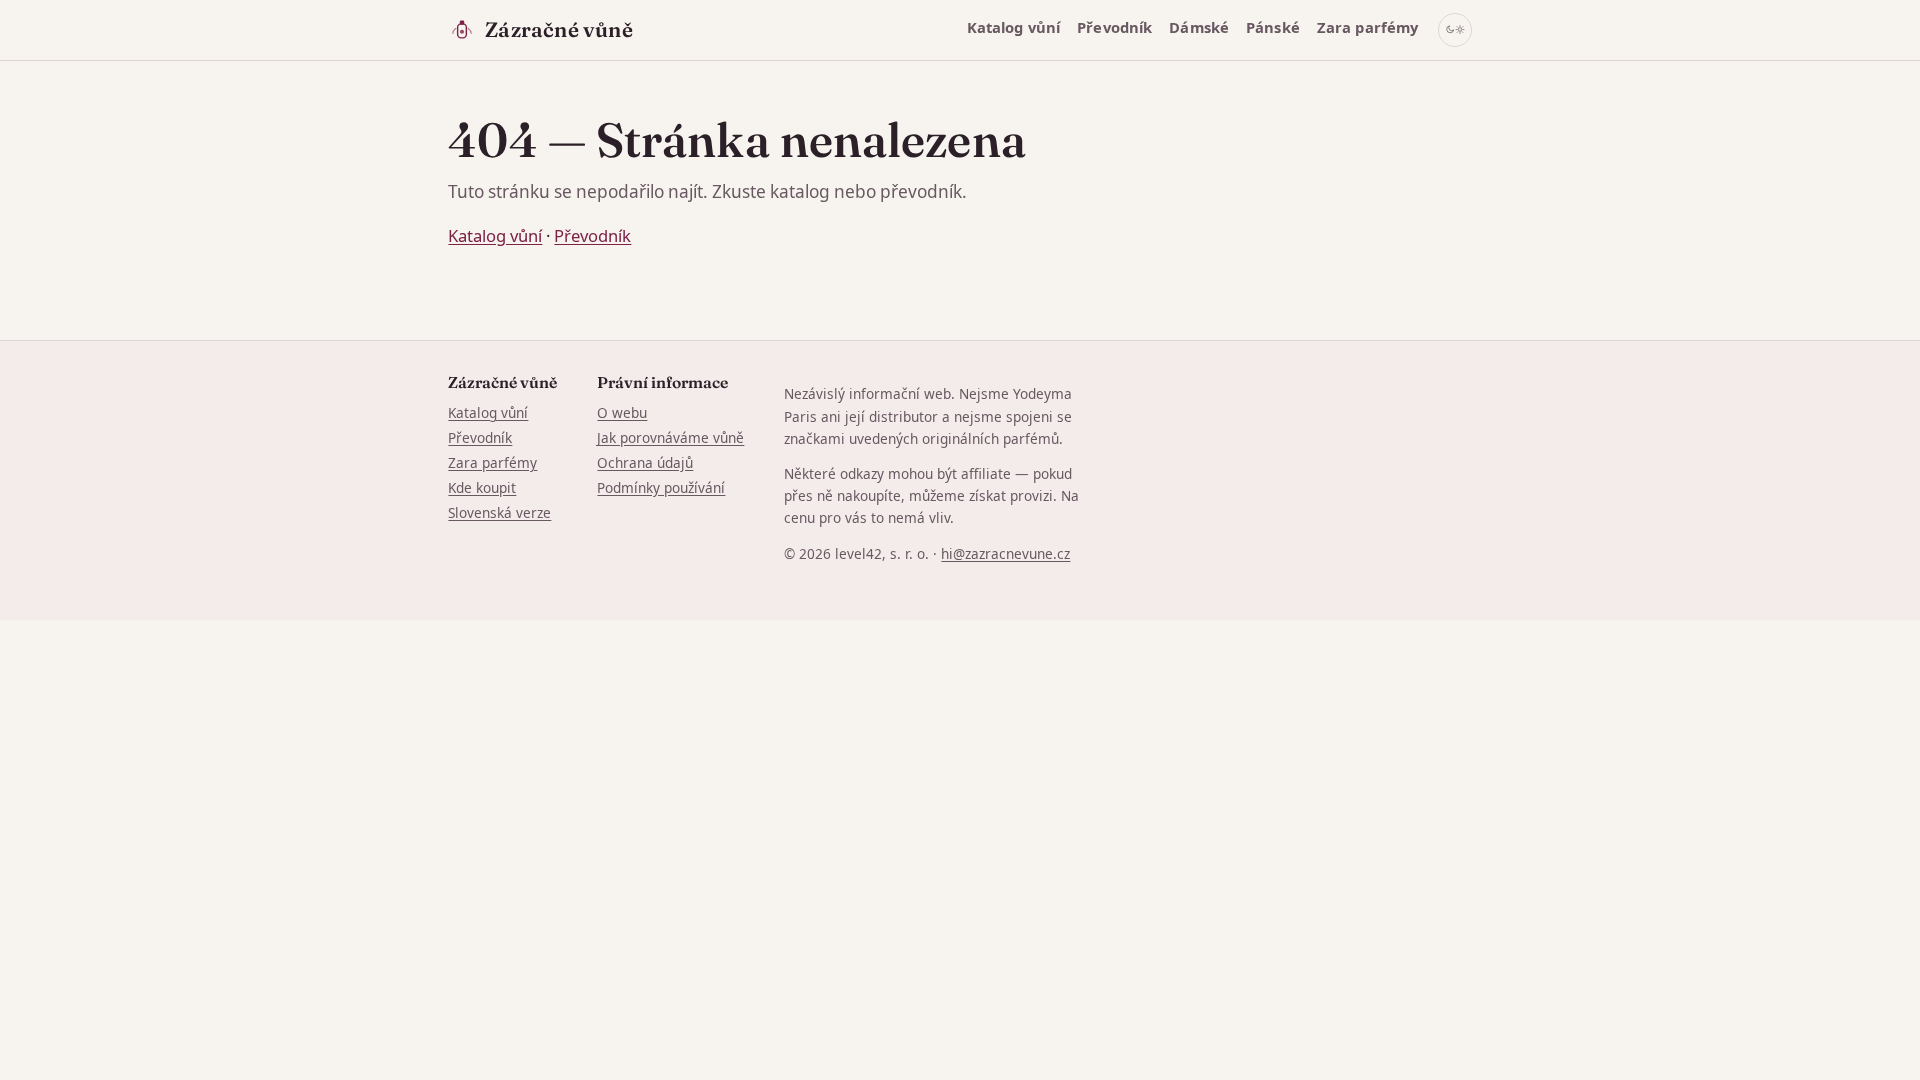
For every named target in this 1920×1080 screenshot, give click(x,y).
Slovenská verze (499, 512)
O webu (622, 412)
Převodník (1114, 27)
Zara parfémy (1368, 27)
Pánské (1273, 27)
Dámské (1199, 27)
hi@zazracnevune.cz (1005, 553)
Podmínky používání (661, 487)
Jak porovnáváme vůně (670, 437)
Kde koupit (482, 487)
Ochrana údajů (645, 462)
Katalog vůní (1014, 27)
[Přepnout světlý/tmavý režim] (1455, 30)
